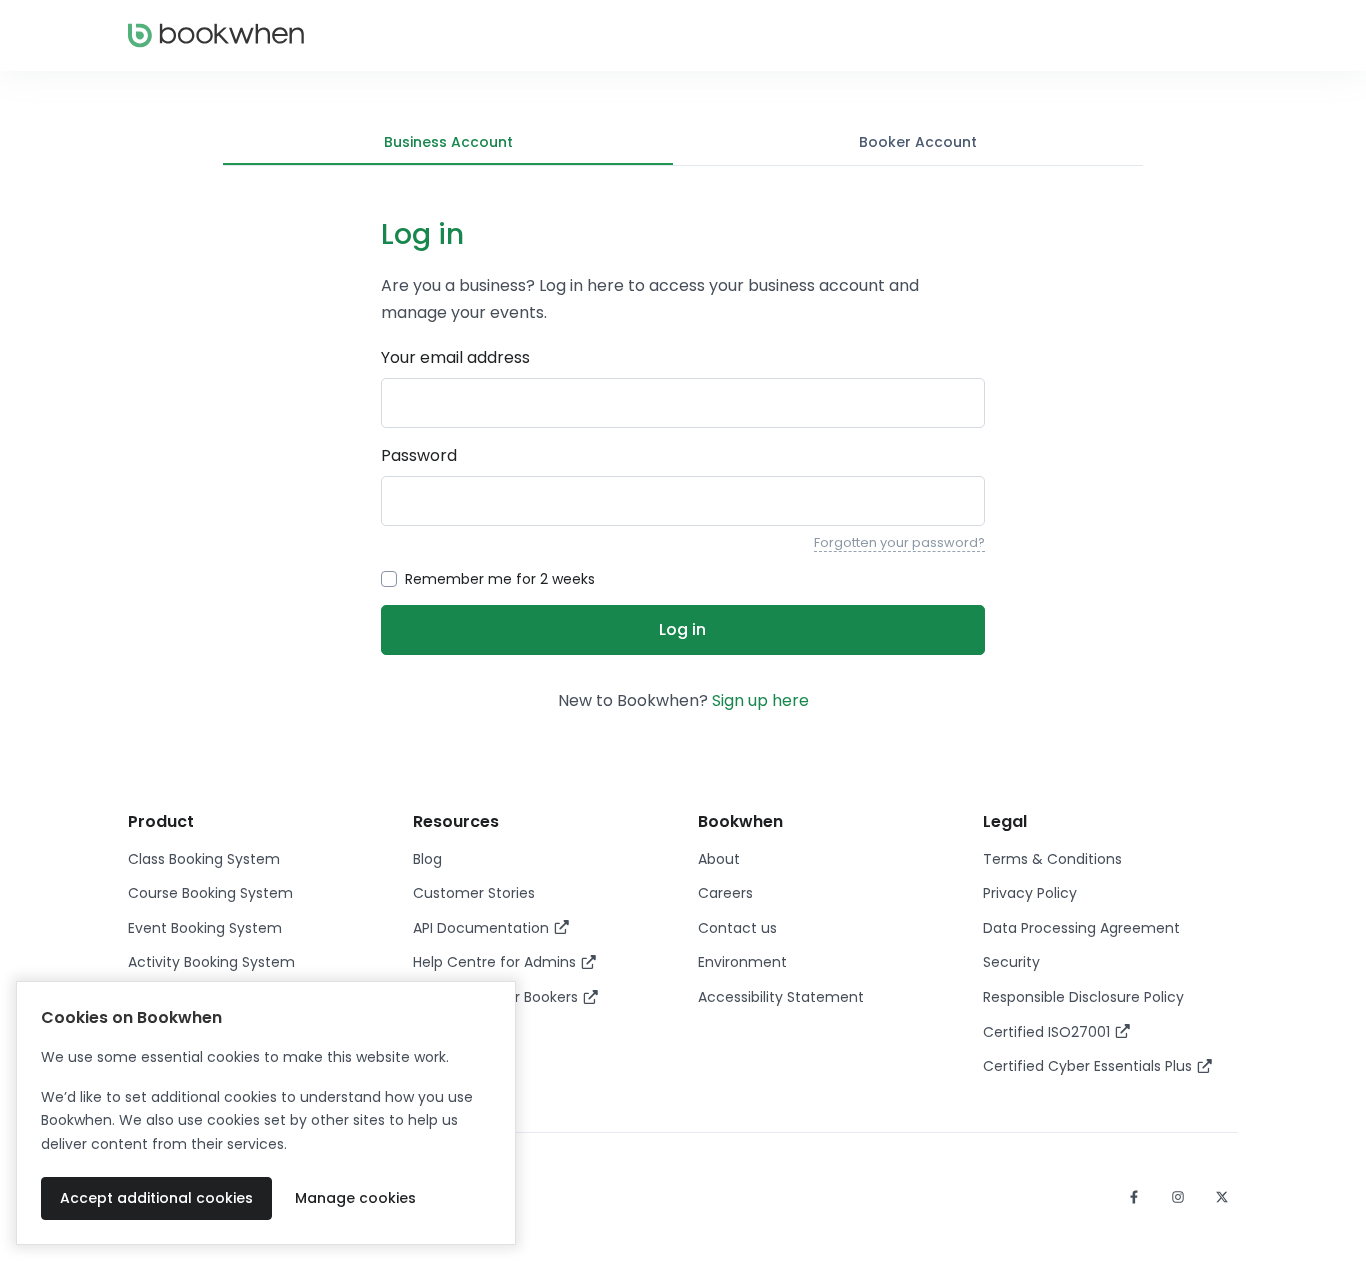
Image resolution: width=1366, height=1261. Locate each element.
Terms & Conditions (1052, 859)
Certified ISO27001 (1048, 1032)
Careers (725, 893)
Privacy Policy (1030, 893)
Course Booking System (210, 893)
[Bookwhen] (216, 35)
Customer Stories (474, 893)
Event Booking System (205, 928)
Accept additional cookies (156, 1198)
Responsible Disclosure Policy (1083, 997)
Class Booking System (204, 859)
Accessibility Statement (781, 997)
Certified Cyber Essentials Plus (1089, 1066)
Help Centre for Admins (496, 962)
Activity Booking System (211, 962)
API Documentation (483, 928)
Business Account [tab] (448, 142)
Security (1011, 962)
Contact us (737, 928)
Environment (742, 962)
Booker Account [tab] (918, 142)
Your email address (455, 357)
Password (419, 455)
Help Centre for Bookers (497, 997)
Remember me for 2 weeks (500, 579)
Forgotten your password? (899, 542)
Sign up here (760, 700)
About (719, 859)
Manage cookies (355, 1198)
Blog (427, 859)
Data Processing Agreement (1081, 928)
